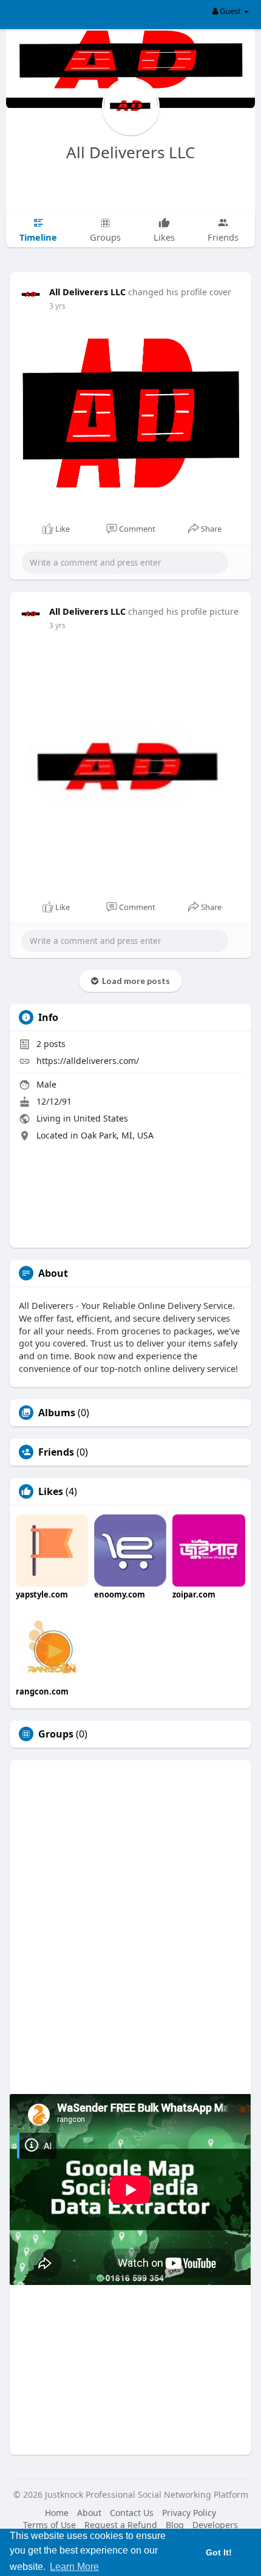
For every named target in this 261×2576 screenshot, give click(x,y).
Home (57, 2513)
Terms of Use (49, 2525)
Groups (56, 1734)
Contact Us (132, 2513)
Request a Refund (121, 2525)
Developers (215, 2525)
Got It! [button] (219, 2552)
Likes (51, 1491)
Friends (56, 1452)
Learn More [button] (74, 2567)
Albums (57, 1413)
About (89, 2513)
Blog (175, 2525)
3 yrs (57, 306)
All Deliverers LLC (130, 152)
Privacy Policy (189, 2513)
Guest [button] (230, 11)
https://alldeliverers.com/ (88, 1061)
